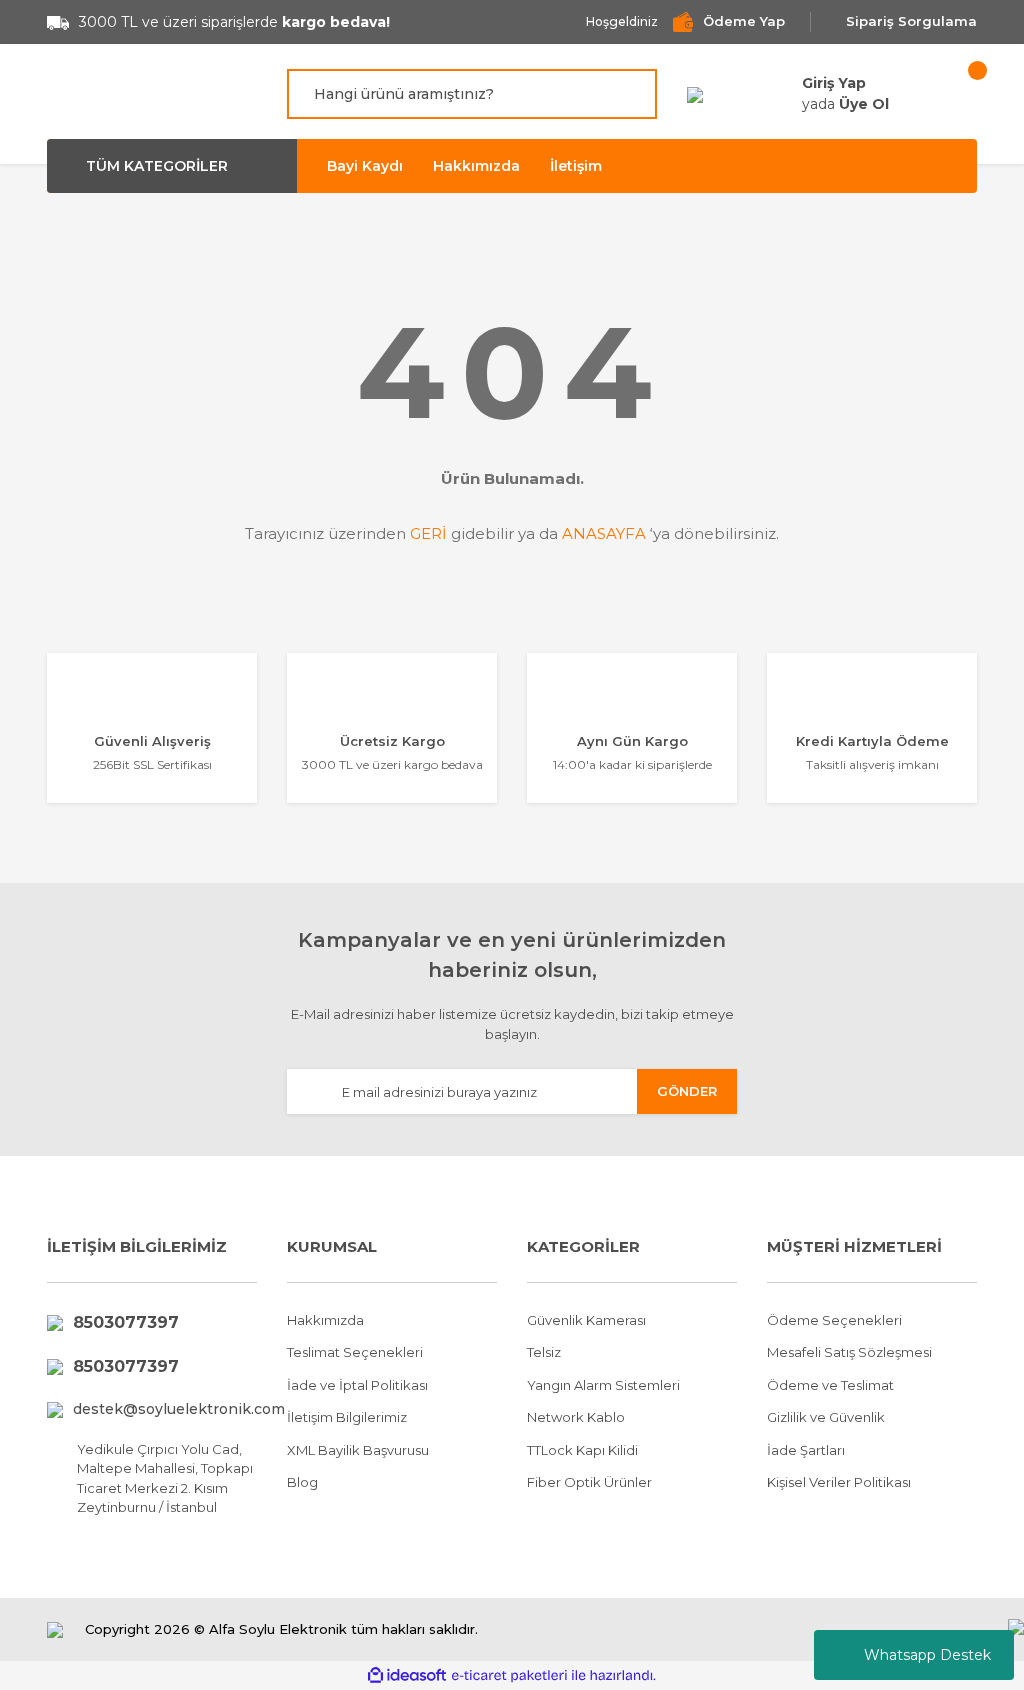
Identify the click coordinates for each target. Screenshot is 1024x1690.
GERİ (428, 533)
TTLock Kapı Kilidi (582, 1450)
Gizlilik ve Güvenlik (826, 1417)
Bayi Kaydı (365, 166)
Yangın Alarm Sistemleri (603, 1385)
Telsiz (544, 1352)
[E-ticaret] (509, 1676)
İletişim (576, 166)
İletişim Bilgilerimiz (347, 1417)
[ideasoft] (407, 1675)
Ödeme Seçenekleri (834, 1320)
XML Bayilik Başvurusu (358, 1450)
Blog (302, 1482)
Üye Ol (864, 104)
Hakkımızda (476, 166)
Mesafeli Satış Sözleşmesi (849, 1352)
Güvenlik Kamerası (586, 1320)
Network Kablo (576, 1417)
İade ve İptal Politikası (357, 1385)
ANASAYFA (604, 533)
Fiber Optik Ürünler (589, 1482)
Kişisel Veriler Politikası (839, 1482)
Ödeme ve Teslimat (830, 1385)
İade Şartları (806, 1450)
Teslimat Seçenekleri (355, 1352)
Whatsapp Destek (927, 1655)
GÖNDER (687, 1091)
